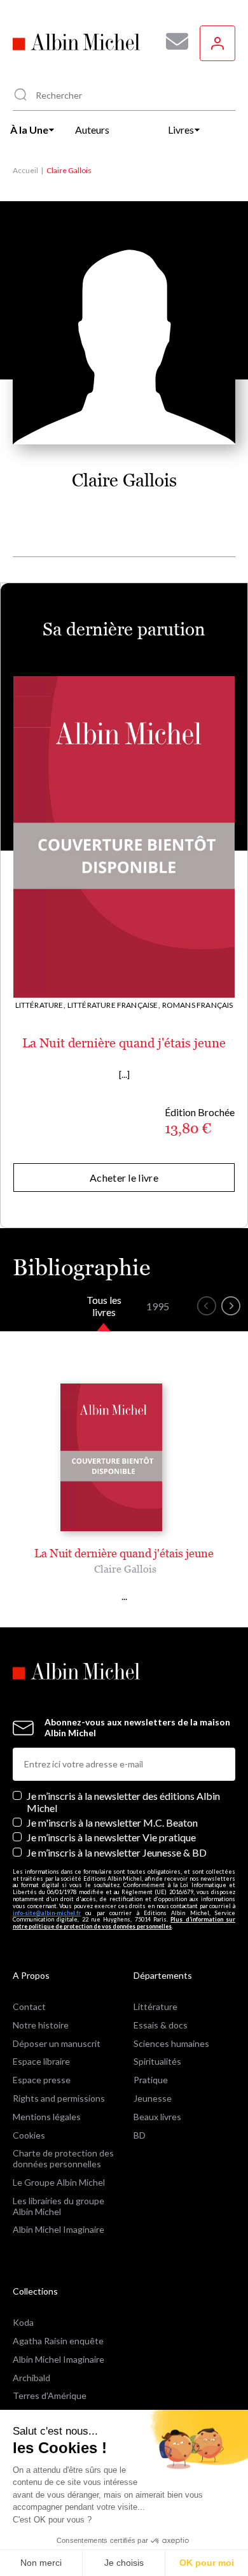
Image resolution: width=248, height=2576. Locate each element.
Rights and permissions (59, 2098)
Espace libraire (41, 2061)
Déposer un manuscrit (57, 2043)
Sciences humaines (171, 2043)
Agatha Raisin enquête (58, 2341)
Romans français (198, 1005)
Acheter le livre (124, 1178)
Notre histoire (41, 2025)
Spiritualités (157, 2061)
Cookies (29, 2135)
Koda (23, 2322)
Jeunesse (153, 2098)
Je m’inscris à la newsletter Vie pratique (111, 1837)
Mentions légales (47, 2117)
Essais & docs (161, 2025)
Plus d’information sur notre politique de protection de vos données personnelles (124, 1923)
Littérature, (40, 1005)
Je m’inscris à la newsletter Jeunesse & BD (117, 1852)
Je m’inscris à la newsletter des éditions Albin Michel (123, 1802)
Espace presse (42, 2080)
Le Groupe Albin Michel (59, 2182)
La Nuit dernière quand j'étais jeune (124, 1043)
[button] (207, 1306)
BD (140, 2135)
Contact (29, 2006)
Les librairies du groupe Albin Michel (59, 2206)
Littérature (155, 2006)
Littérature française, (114, 1005)
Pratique (151, 2080)
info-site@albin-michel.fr (47, 1913)
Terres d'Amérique (50, 2396)
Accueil (25, 170)
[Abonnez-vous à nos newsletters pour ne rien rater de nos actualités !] (172, 41)
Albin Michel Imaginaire (59, 2229)
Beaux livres (157, 2117)
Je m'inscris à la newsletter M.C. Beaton (112, 1822)
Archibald (31, 2378)
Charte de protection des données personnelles (63, 2158)
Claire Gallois (125, 1569)
